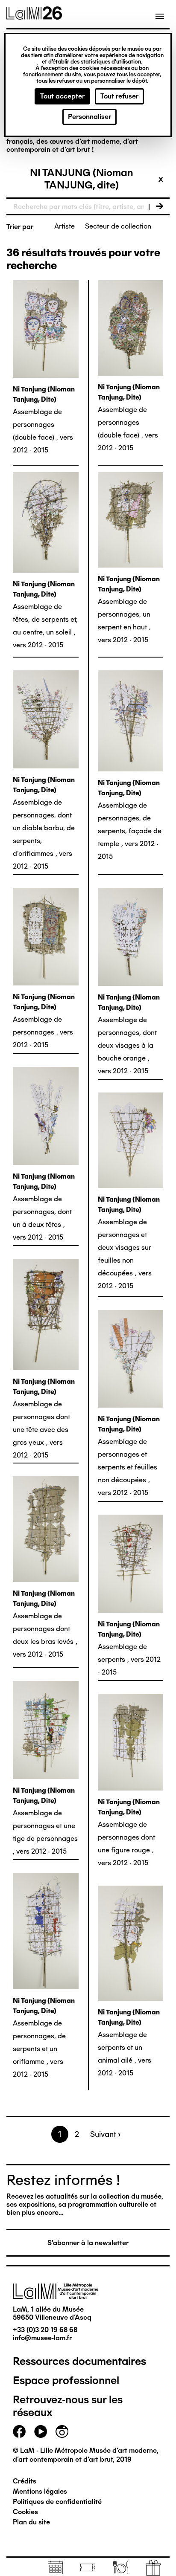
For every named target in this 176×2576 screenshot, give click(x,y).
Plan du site (31, 2522)
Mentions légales (40, 2491)
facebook (19, 2431)
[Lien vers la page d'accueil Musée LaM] (34, 17)
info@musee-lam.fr (42, 2338)
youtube (41, 2431)
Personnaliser (89, 117)
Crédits (25, 2481)
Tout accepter (62, 96)
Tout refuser (119, 96)
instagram (62, 2431)
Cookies (25, 2512)
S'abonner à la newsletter (88, 2243)
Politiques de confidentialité (57, 2502)
